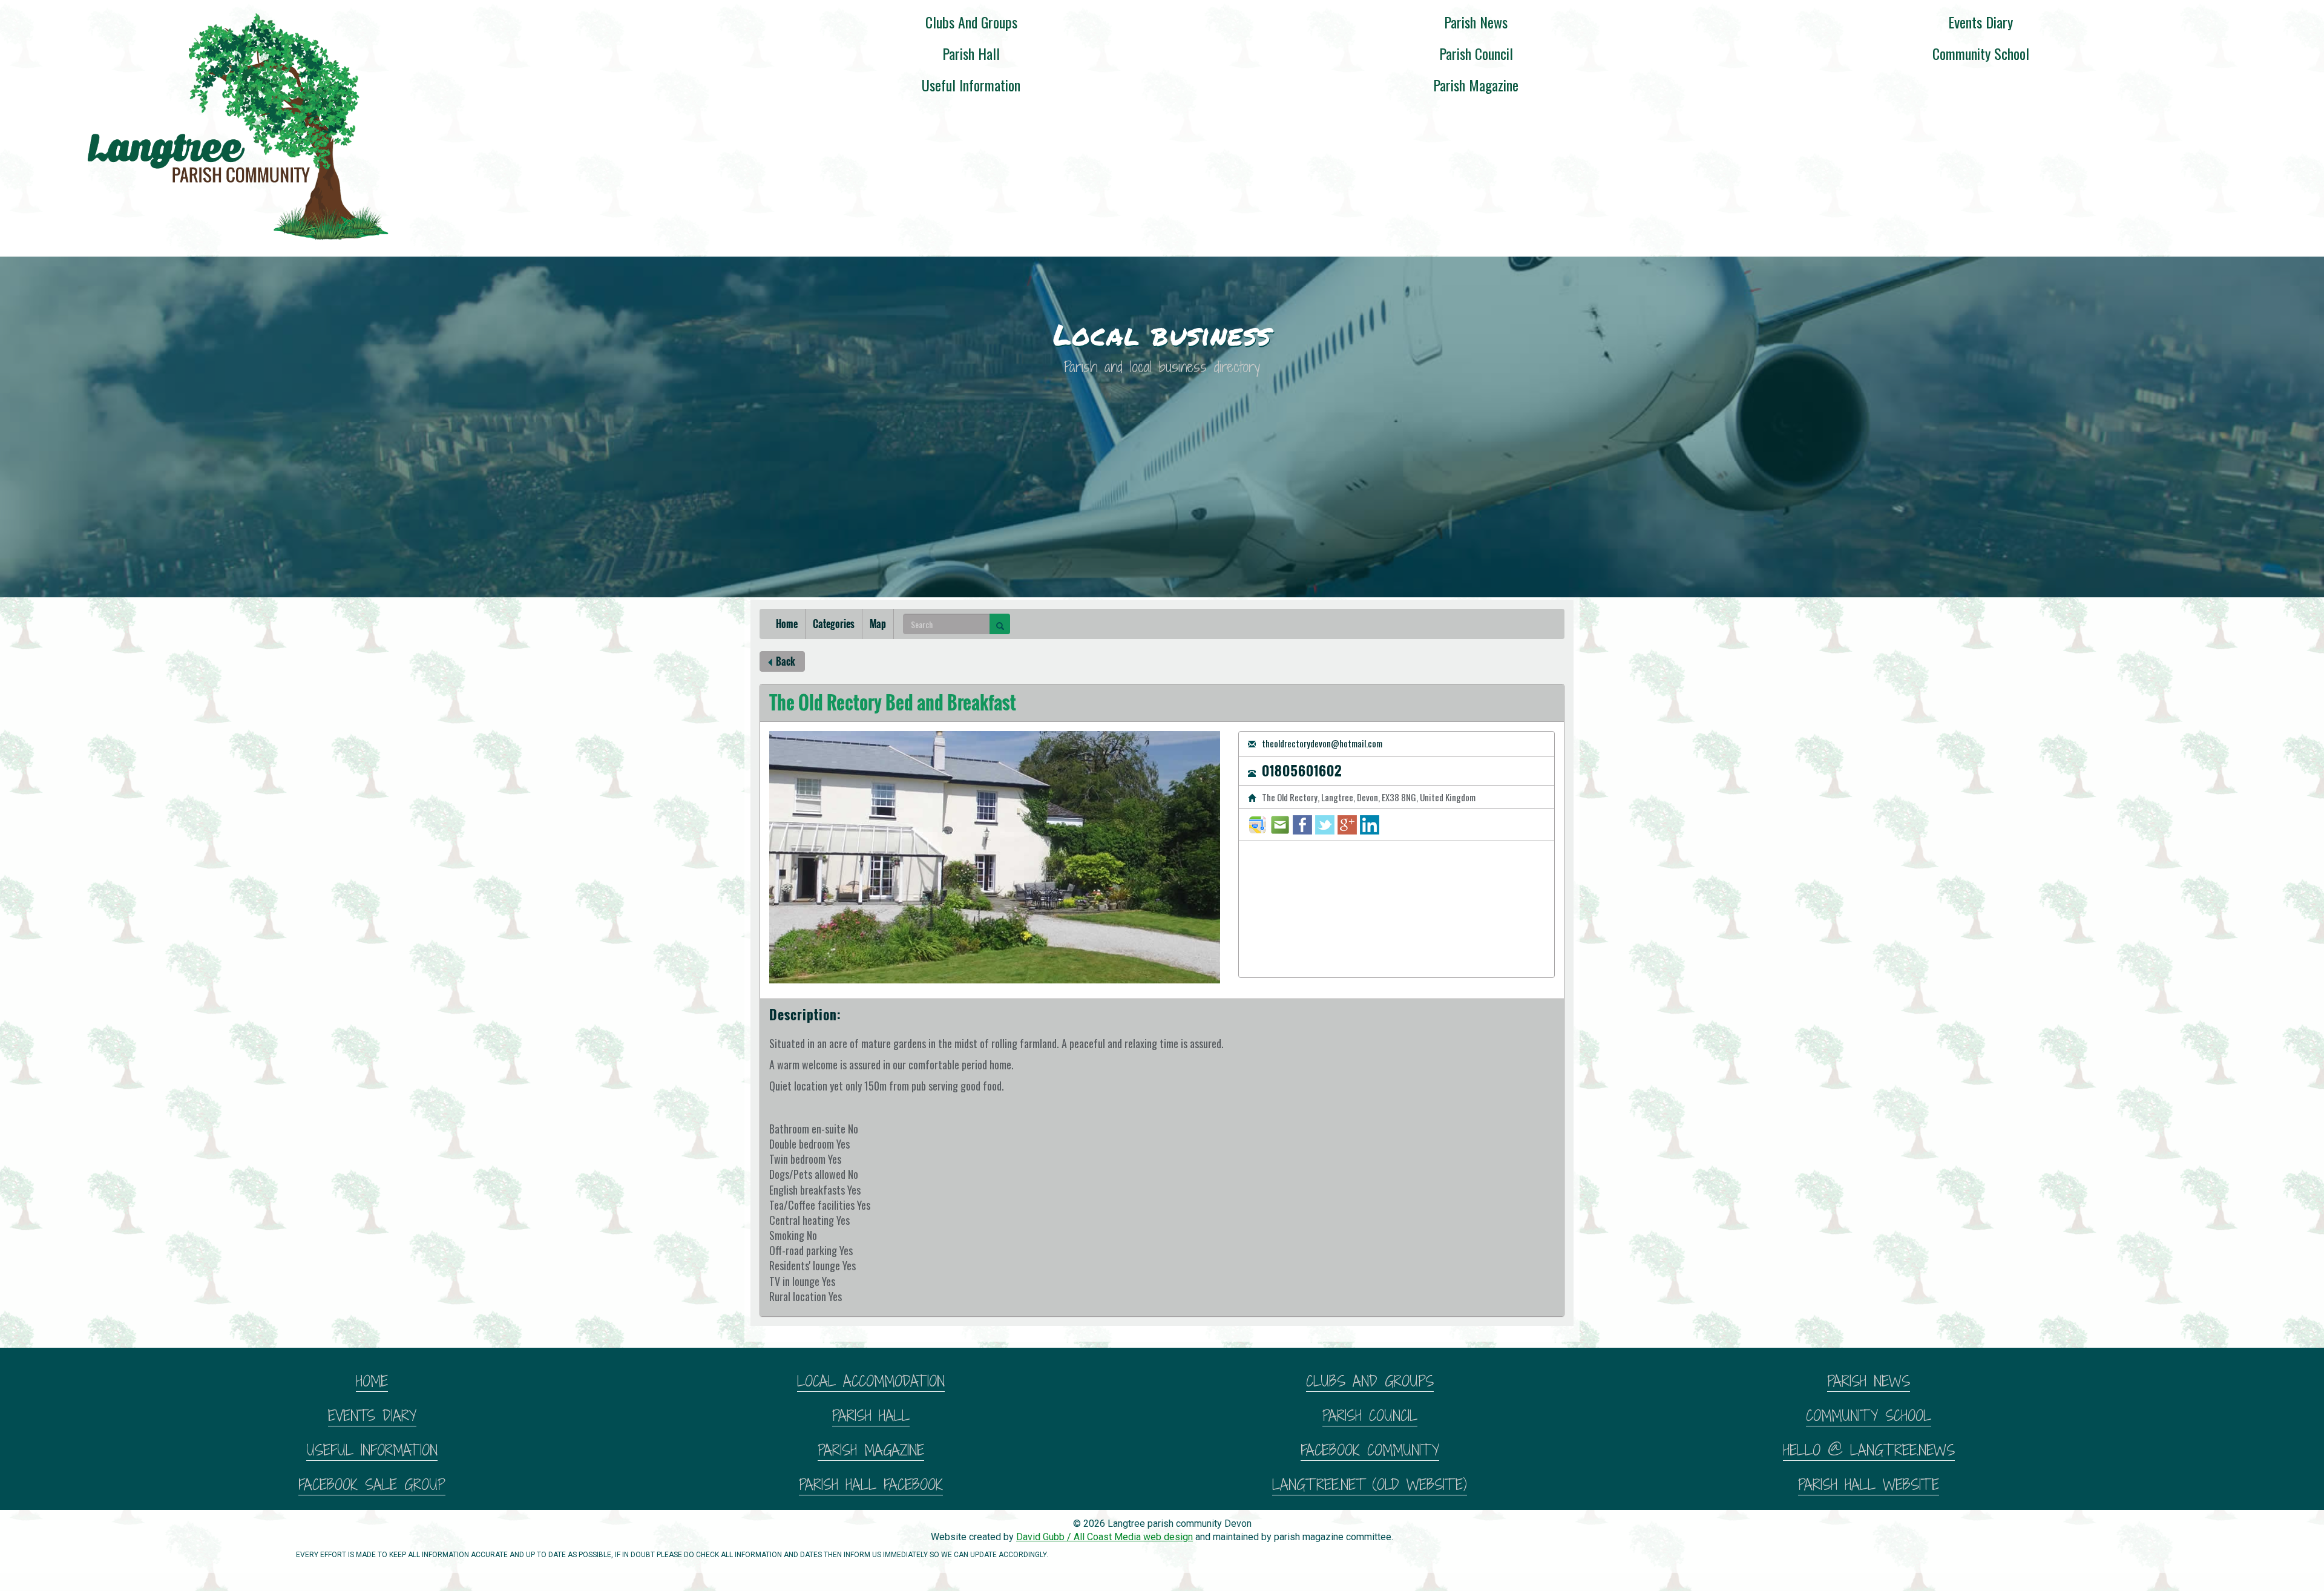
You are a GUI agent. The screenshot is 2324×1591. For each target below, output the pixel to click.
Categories (834, 624)
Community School (1981, 53)
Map (878, 624)
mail (1280, 825)
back (785, 661)
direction (1258, 825)
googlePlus (1347, 825)
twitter (1325, 825)
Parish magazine (1476, 85)
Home (787, 624)
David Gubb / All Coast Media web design (1105, 1537)
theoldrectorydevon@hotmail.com (1321, 744)
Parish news (1476, 22)
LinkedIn (1370, 825)
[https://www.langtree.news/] (233, 122)
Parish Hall (971, 53)
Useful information (971, 85)
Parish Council (1476, 53)
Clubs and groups (971, 22)
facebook (1302, 825)
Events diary (1981, 22)
